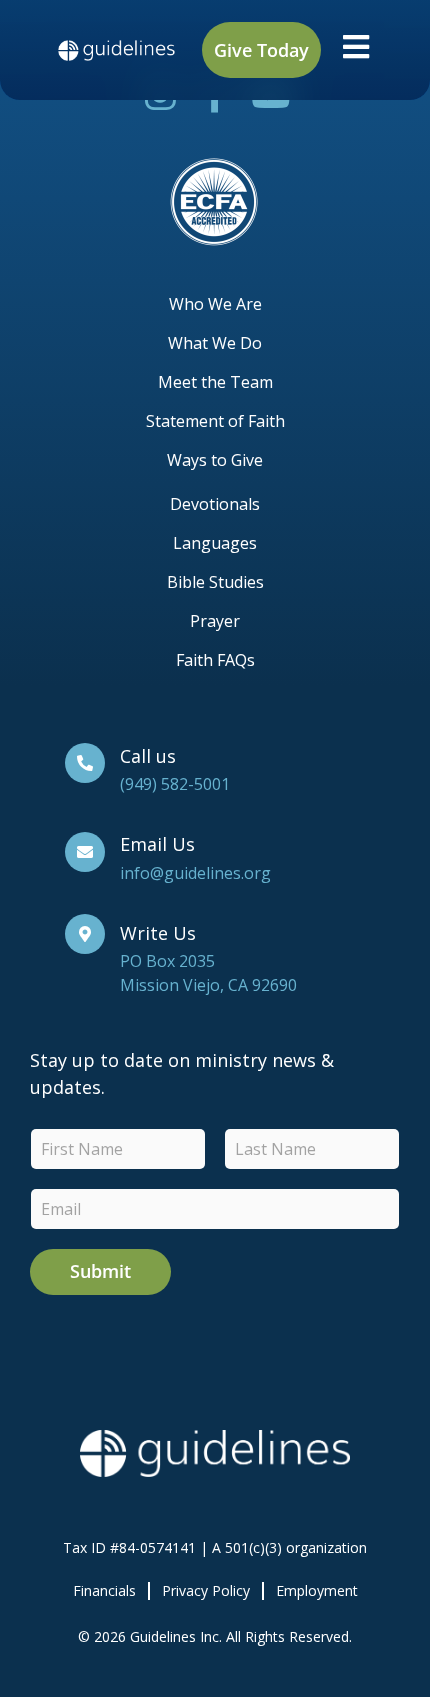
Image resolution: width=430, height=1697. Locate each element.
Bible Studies (215, 582)
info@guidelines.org (195, 873)
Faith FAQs (215, 660)
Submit (100, 1271)
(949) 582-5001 (175, 784)
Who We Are (215, 304)
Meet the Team (215, 382)
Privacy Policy (206, 1590)
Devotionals (215, 504)
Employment (317, 1590)
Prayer (215, 621)
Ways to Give (215, 460)
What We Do (215, 343)
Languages (215, 543)
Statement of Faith (215, 421)
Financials (104, 1590)
